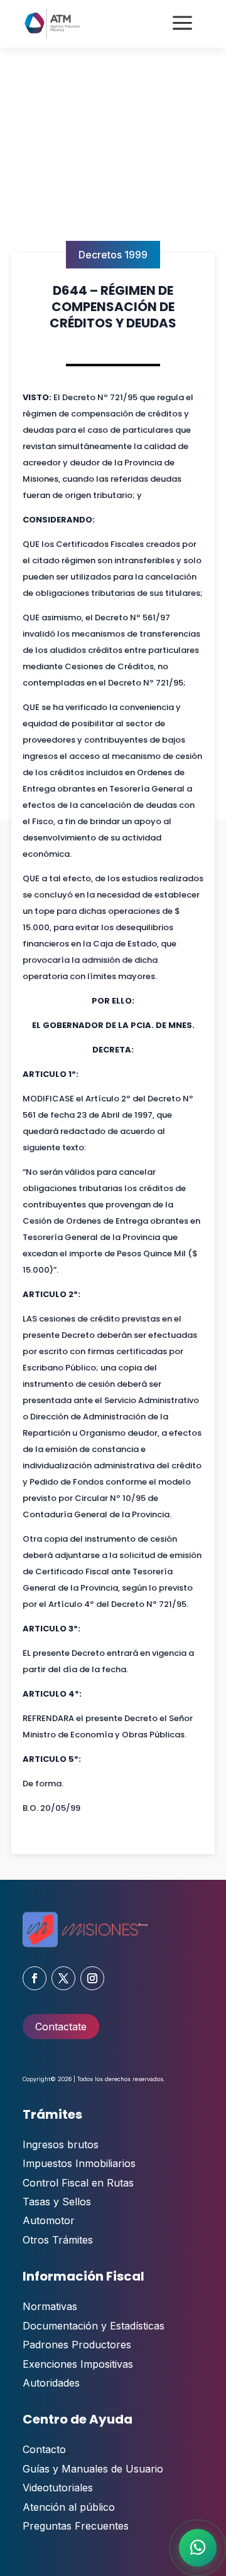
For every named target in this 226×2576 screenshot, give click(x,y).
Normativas (50, 2306)
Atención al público (69, 2507)
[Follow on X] (63, 1978)
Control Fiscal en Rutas (78, 2183)
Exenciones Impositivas (78, 2364)
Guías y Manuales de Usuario (93, 2469)
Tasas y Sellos (57, 2202)
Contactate (61, 2027)
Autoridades (51, 2383)
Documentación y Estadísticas (94, 2326)
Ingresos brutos (61, 2144)
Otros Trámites (58, 2240)
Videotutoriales (58, 2488)
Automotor (49, 2220)
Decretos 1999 (113, 255)
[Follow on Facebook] (35, 1978)
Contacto (44, 2449)
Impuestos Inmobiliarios (79, 2163)
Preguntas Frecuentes (76, 2526)
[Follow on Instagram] (92, 1978)
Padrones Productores (77, 2345)
